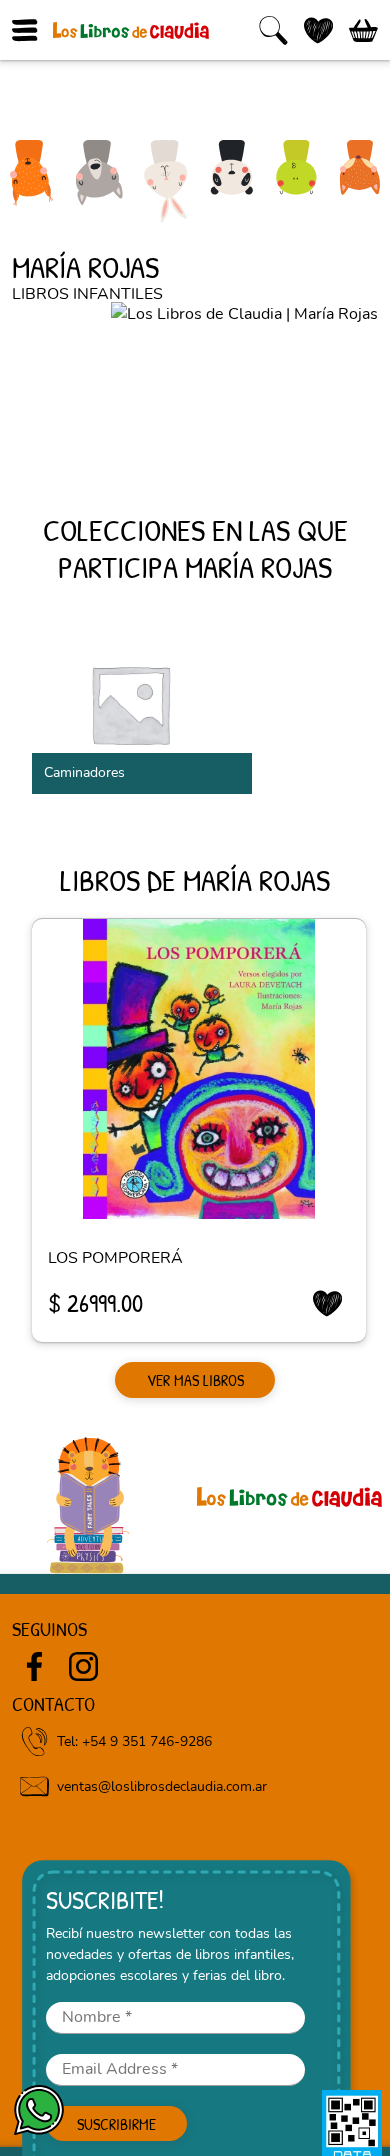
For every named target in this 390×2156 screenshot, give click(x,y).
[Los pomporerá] (199, 1069)
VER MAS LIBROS (195, 1380)
